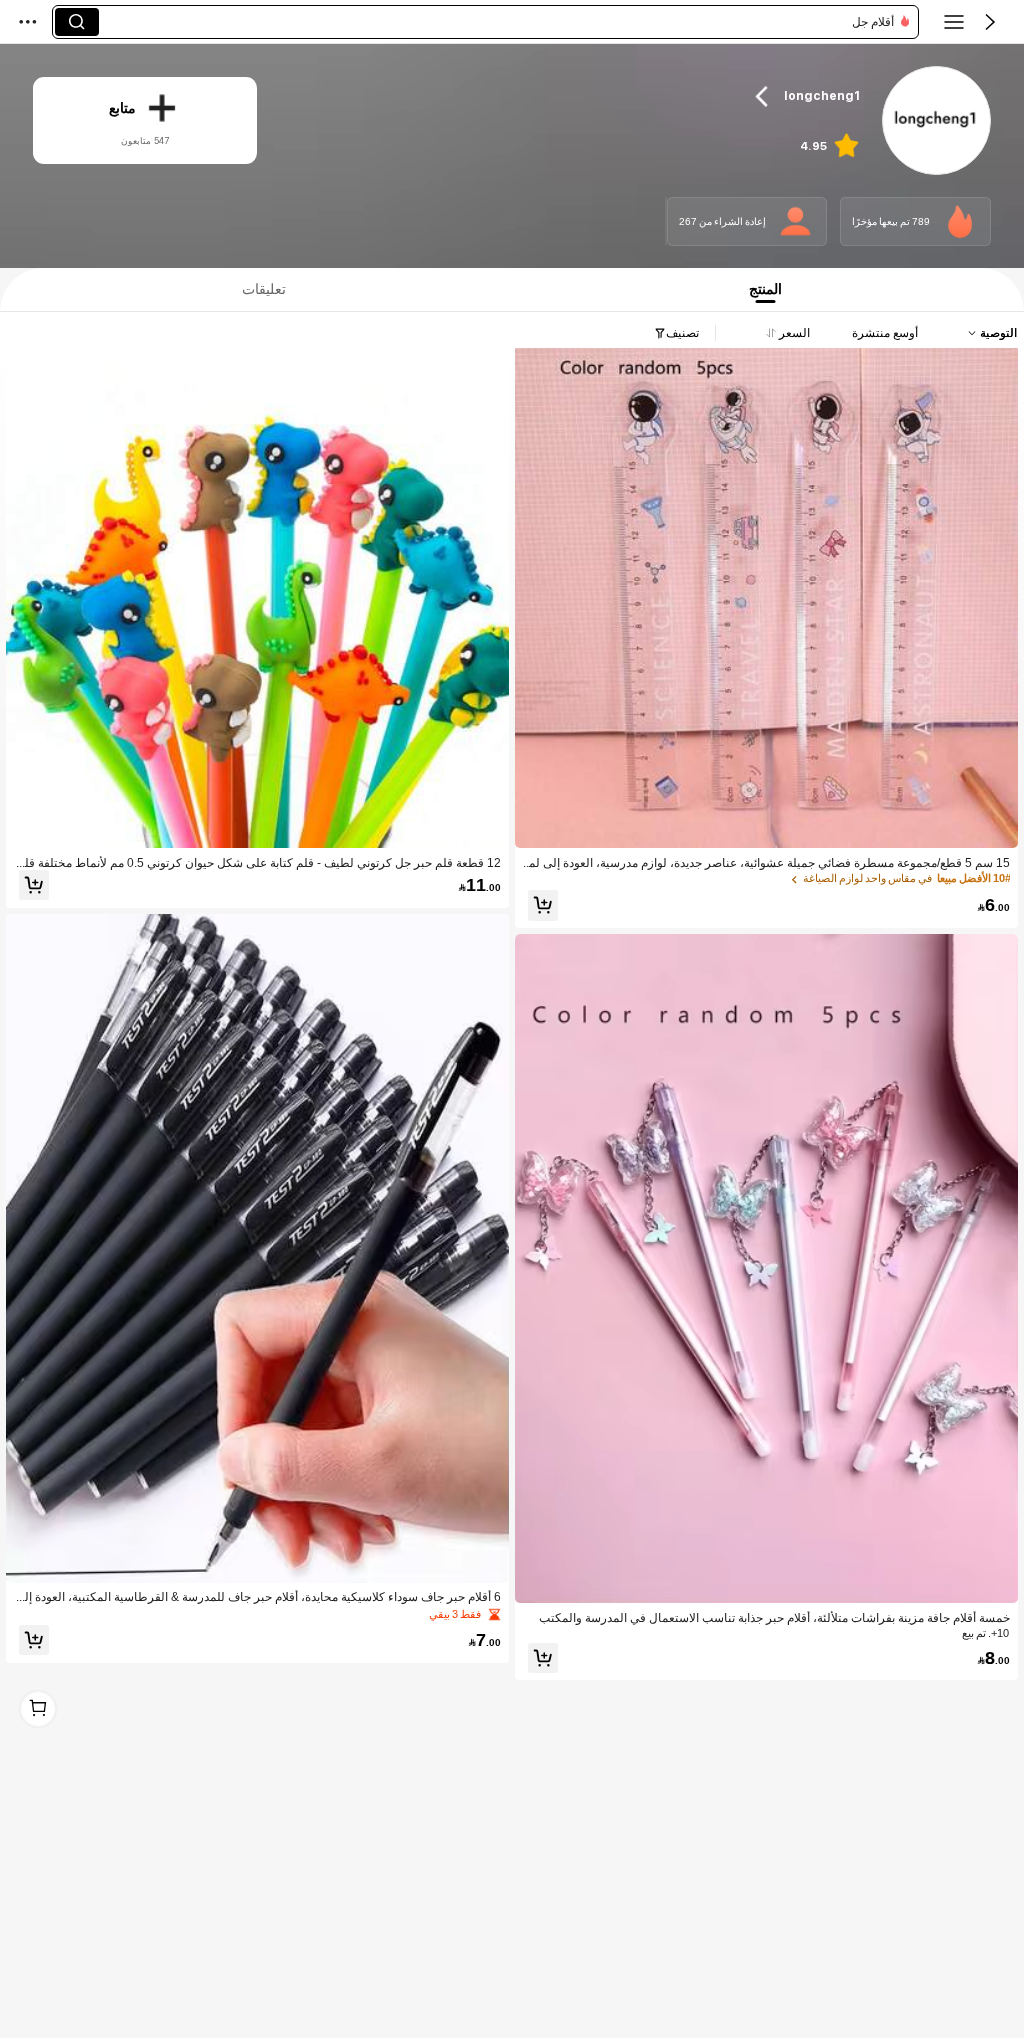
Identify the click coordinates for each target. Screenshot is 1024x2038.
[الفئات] (954, 22)
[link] (935, 121)
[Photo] (960, 221)
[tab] (259, 289)
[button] (990, 22)
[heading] (574, 96)
